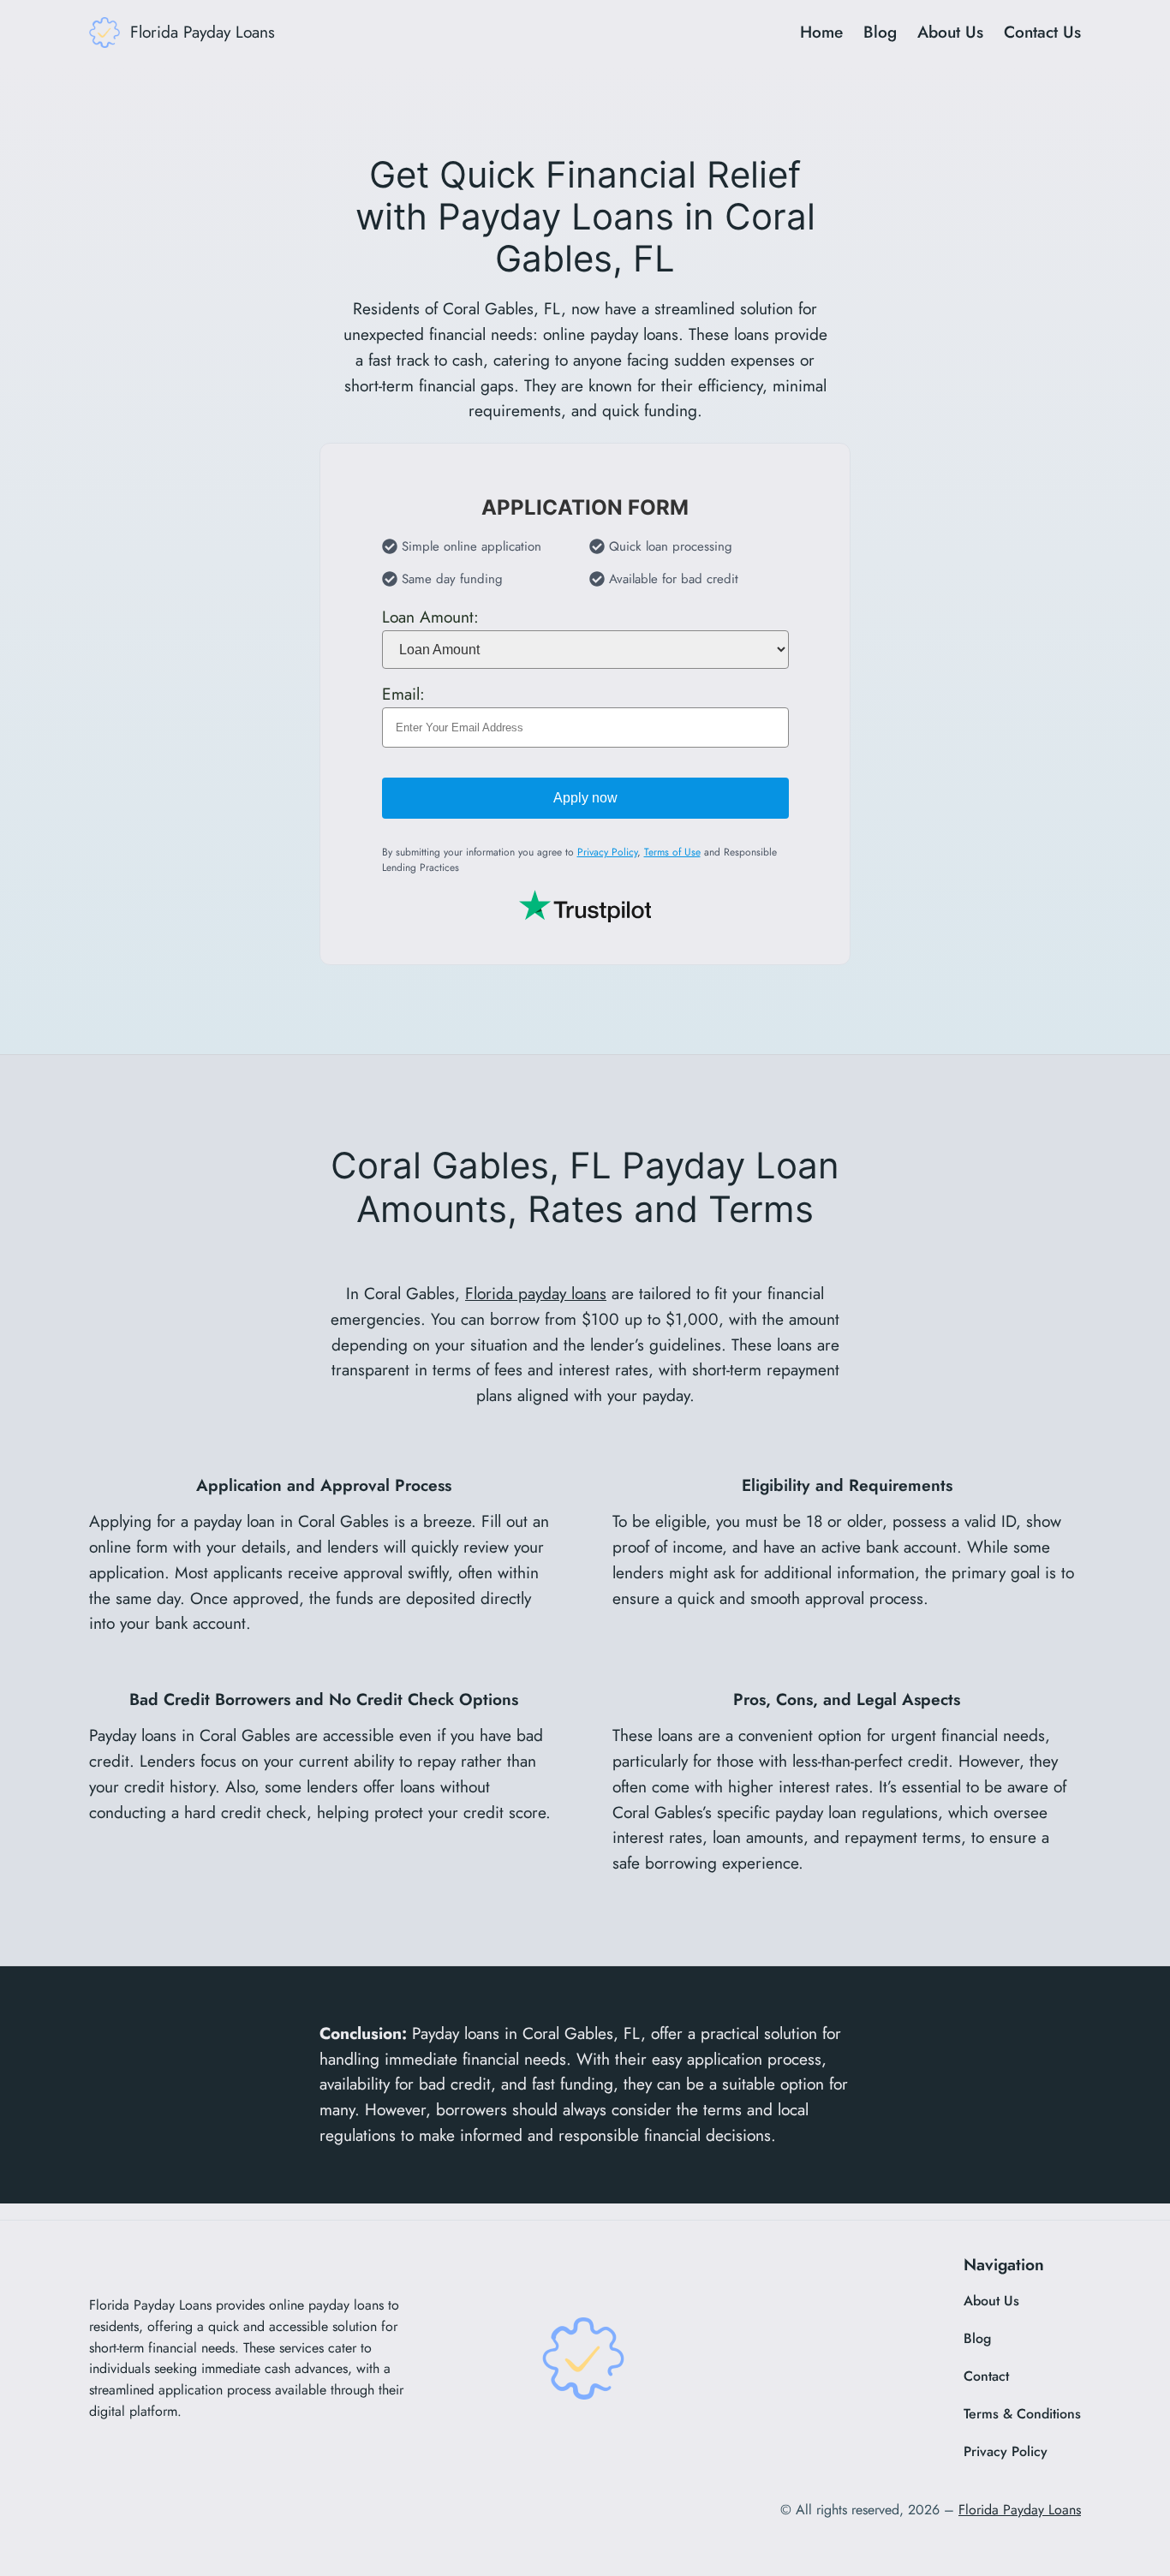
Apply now (585, 798)
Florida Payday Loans (203, 32)
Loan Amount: (430, 617)
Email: (403, 694)
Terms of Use (672, 852)
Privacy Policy (607, 852)
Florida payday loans (536, 1293)
